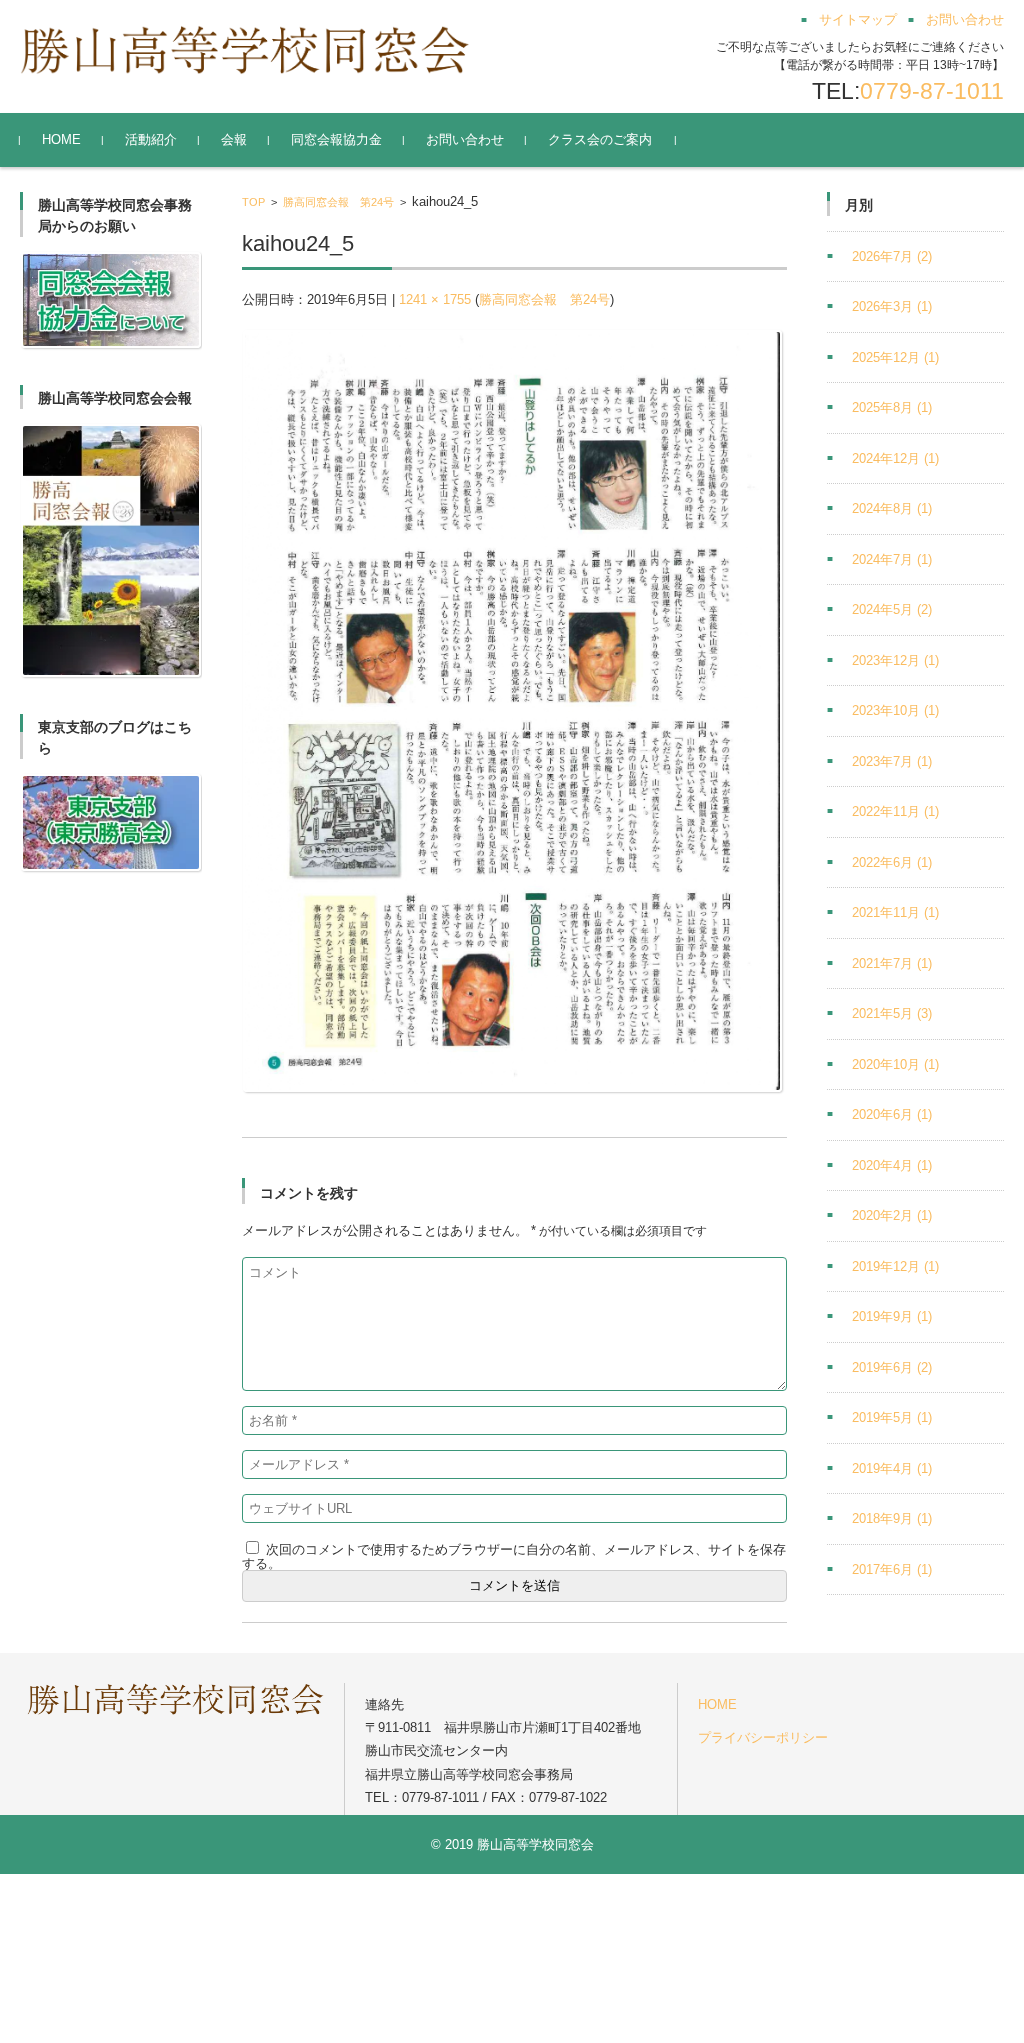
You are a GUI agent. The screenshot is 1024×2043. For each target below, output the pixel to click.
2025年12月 (895, 357)
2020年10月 (895, 1064)
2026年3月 (892, 306)
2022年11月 (895, 811)
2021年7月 (892, 963)
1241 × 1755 (435, 299)
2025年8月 (892, 407)
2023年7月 (892, 761)
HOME (61, 139)
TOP (253, 202)
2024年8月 (892, 508)
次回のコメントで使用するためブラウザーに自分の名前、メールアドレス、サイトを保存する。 (514, 1556)
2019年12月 (895, 1266)
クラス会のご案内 (600, 139)
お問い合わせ (465, 139)
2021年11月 (895, 912)
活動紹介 (151, 139)
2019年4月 (892, 1468)
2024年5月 (892, 609)
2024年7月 (892, 559)
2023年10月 (895, 710)
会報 (234, 139)
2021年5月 (892, 1013)
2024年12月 (895, 458)
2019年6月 (892, 1367)
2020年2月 (892, 1215)
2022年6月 (892, 862)
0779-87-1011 (932, 91)
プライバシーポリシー (763, 1737)
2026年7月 (892, 256)
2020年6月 (892, 1114)
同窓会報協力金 (336, 139)
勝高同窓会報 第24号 (338, 202)
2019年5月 (892, 1417)
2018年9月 (892, 1518)
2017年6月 (892, 1569)
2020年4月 (892, 1165)
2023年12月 (895, 660)
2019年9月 (892, 1316)
